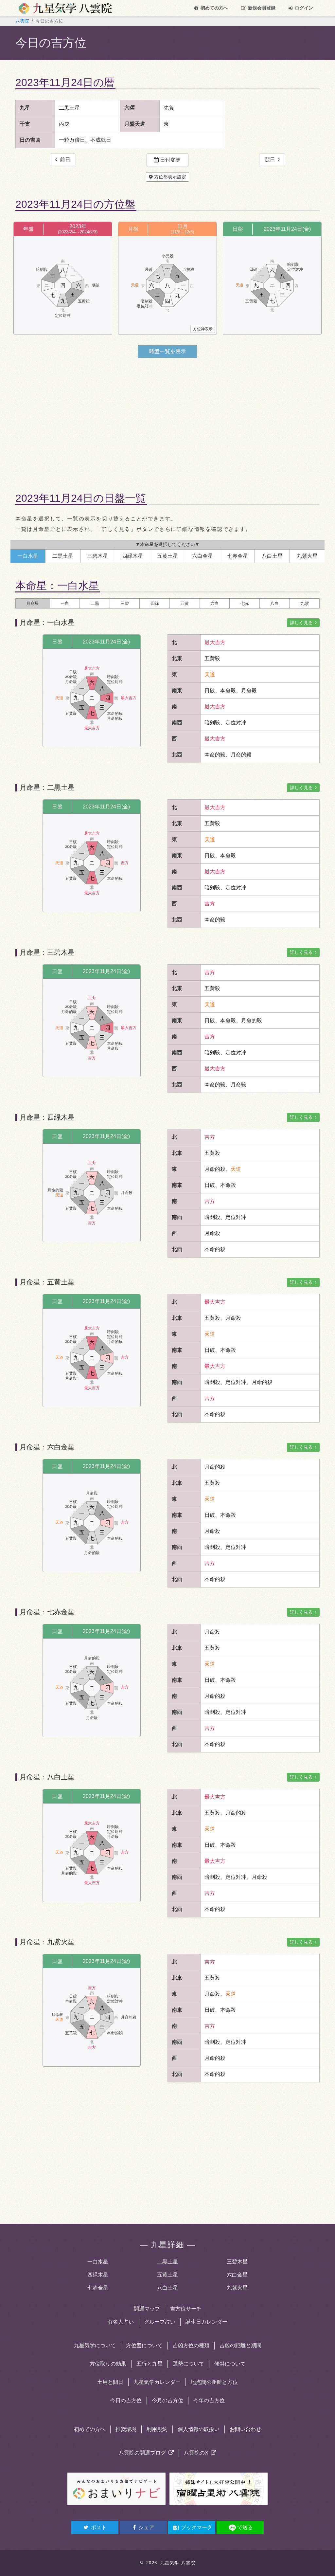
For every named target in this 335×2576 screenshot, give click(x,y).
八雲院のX (197, 2453)
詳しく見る (302, 623)
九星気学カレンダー (157, 2382)
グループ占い (160, 2322)
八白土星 (167, 2288)
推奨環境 (126, 2429)
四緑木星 (98, 2275)
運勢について (188, 2364)
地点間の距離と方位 (214, 2382)
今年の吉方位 (209, 2400)
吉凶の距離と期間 (240, 2345)
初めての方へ (214, 8)
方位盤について (144, 2345)
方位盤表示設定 (169, 177)
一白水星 (98, 2262)
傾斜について (230, 2364)
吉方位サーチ (186, 2309)
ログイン (304, 8)
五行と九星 (150, 2364)
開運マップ (147, 2309)
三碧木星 (237, 2262)
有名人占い (121, 2322)
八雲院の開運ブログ (144, 2453)
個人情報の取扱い (199, 2429)
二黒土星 (167, 2262)
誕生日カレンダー (206, 2322)
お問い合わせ (245, 2429)
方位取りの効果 (108, 2364)
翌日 (271, 160)
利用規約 (157, 2429)
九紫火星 (237, 2288)
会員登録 (262, 8)
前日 (64, 160)
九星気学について (95, 2345)
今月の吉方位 (167, 2400)
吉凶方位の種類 (191, 2345)
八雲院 (22, 21)
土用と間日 (110, 2382)
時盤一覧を (167, 351)
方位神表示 (203, 329)
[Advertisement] (167, 419)
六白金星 (237, 2275)
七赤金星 (98, 2288)
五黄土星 (167, 2275)
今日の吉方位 (126, 2400)
